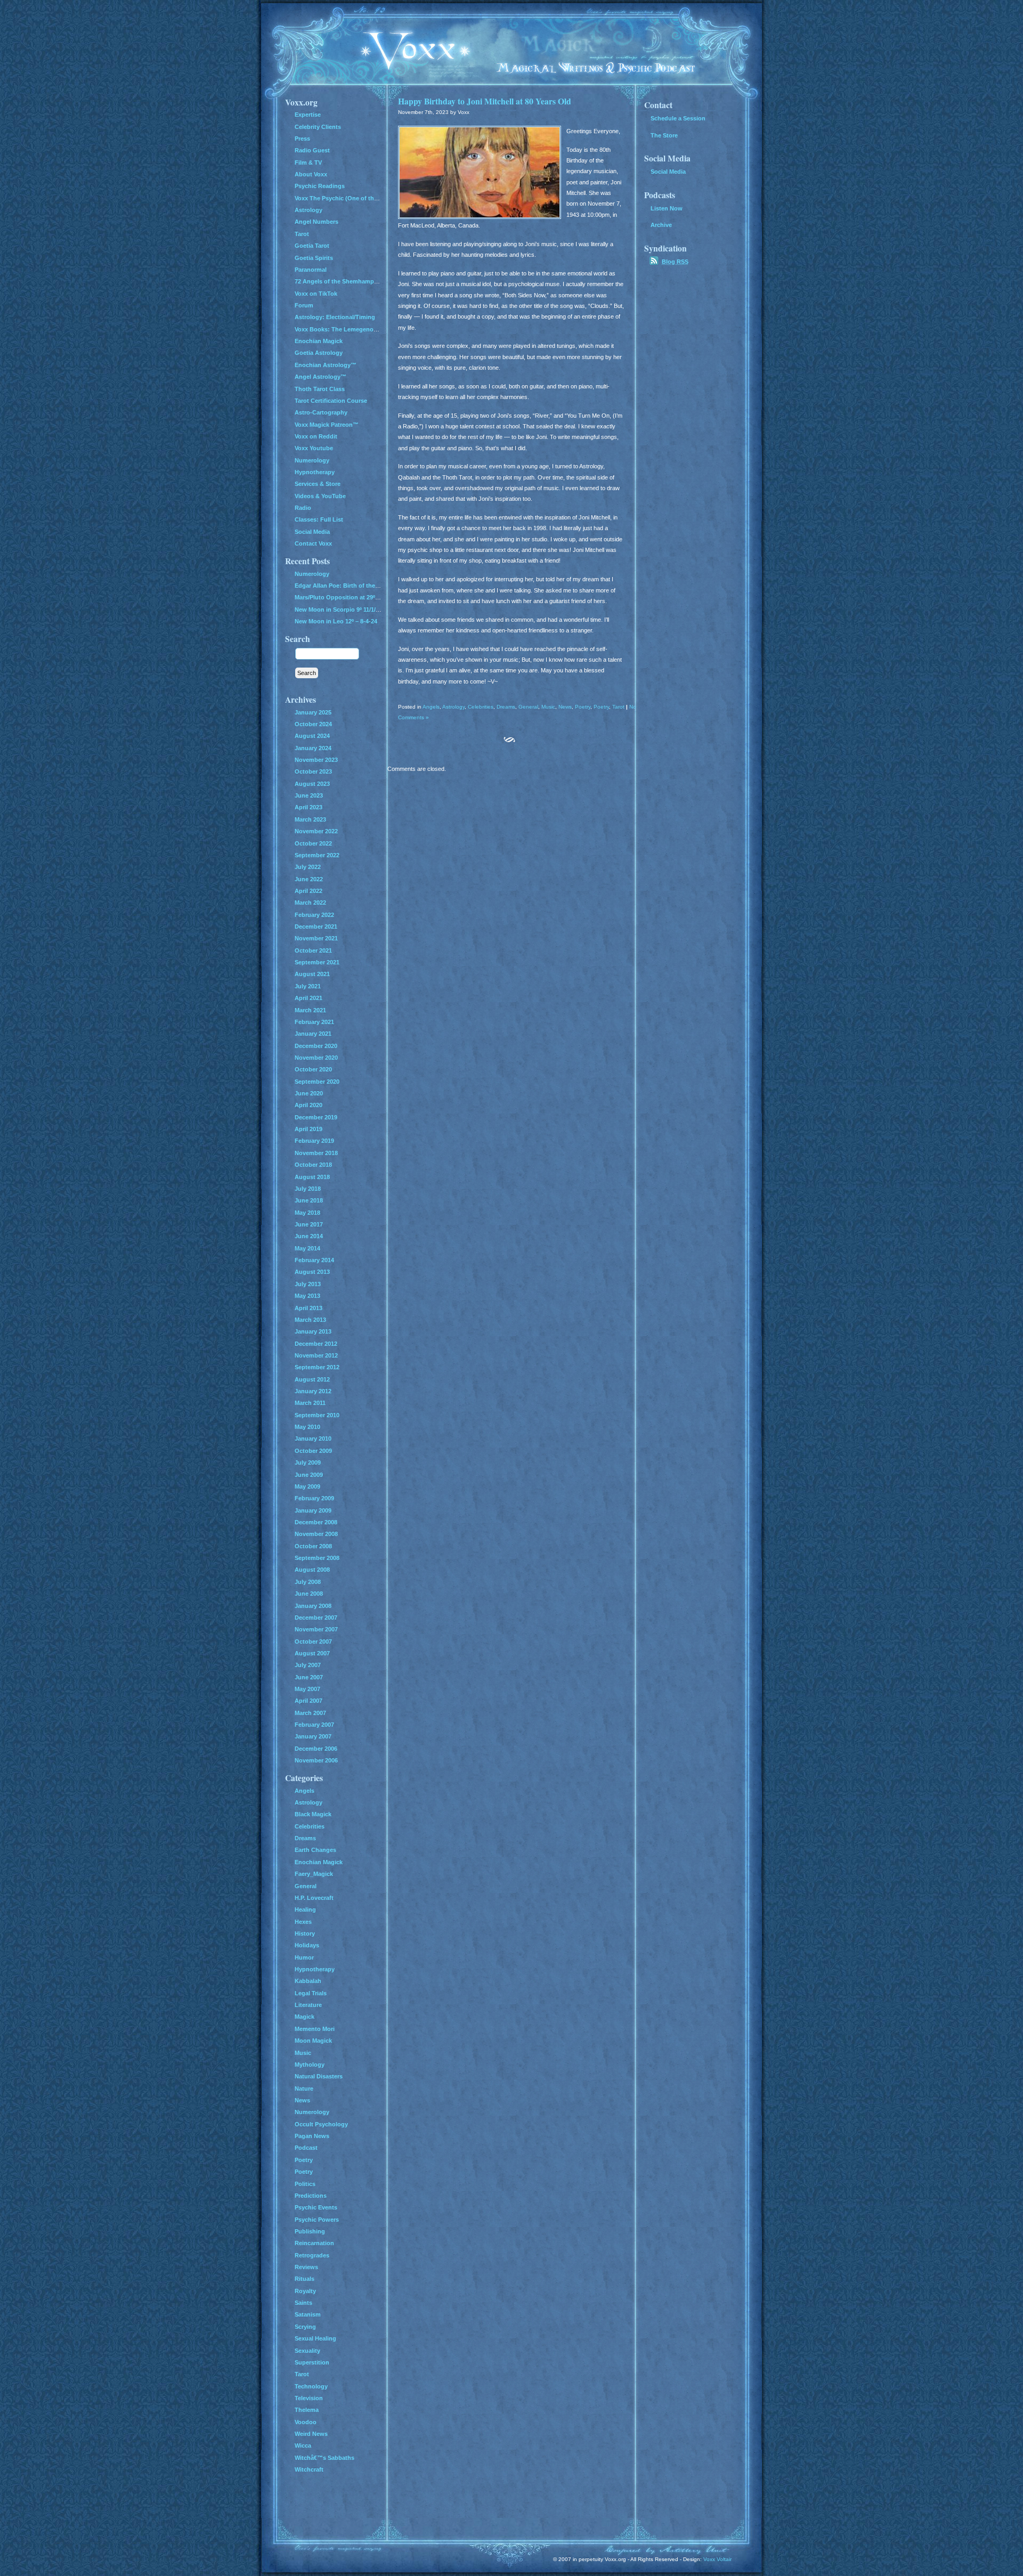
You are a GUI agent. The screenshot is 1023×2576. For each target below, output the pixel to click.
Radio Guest (312, 150)
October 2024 (313, 724)
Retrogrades (312, 2255)
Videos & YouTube (320, 496)
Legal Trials (311, 1993)
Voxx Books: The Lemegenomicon (343, 329)
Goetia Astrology (319, 353)
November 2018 (316, 1153)
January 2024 (313, 748)
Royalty (305, 2291)
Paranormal (311, 270)
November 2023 (316, 760)
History (305, 1933)
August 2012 (312, 1379)
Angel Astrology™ (320, 377)
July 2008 (308, 1582)
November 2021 (316, 938)
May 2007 (307, 1689)
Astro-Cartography (321, 412)
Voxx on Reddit (316, 436)
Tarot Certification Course (331, 401)
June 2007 (309, 1677)
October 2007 (313, 1642)
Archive (661, 225)
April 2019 (308, 1129)
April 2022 (308, 891)
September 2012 (317, 1367)
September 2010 (317, 1415)
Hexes (303, 1922)
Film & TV (308, 162)
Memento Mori (315, 2029)
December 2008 (316, 1522)
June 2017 (309, 1224)
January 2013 (313, 1331)
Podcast (306, 2148)
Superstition (312, 2362)
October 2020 (313, 1069)
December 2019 (316, 1117)
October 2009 (313, 1451)
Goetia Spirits (314, 258)
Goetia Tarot (312, 246)
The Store (664, 135)
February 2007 (314, 1725)
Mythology (310, 2065)
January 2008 (313, 1606)
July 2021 (308, 986)
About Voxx (311, 174)
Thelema (307, 2410)
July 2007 (308, 1665)
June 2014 (309, 1236)
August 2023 (312, 784)
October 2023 (313, 771)
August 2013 (312, 1272)
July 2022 (308, 867)
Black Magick (313, 1814)
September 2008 (317, 1558)
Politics (305, 2184)
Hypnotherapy (315, 472)
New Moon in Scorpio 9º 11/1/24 (338, 610)
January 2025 (313, 712)
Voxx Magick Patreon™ (327, 425)
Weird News (311, 2434)
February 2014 (314, 1260)
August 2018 (312, 1177)
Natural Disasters (319, 2076)
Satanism (308, 2314)
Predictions (311, 2196)
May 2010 (307, 1427)
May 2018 (307, 1213)
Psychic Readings (320, 186)
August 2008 (312, 1570)
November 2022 (316, 831)
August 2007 (312, 1653)
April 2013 (308, 1308)
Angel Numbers (316, 222)
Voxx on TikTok (316, 294)
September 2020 (317, 1082)
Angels (431, 707)
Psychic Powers (317, 2220)
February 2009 (314, 1498)
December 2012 (316, 1344)
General (528, 707)
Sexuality (307, 2351)
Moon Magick (313, 2041)
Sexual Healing (315, 2338)
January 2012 (313, 1391)
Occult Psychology (321, 2124)
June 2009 (309, 1475)
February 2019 (314, 1141)
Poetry (583, 707)
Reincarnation (314, 2243)
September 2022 (317, 855)
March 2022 (310, 903)
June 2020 (309, 1093)
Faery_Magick (314, 1874)
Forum (304, 305)
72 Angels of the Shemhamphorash (344, 281)
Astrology (453, 707)
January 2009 (313, 1510)
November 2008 (316, 1534)
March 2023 (310, 819)
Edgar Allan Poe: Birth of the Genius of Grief (357, 586)
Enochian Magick (319, 341)
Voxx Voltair (717, 2559)
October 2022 (313, 843)
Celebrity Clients (318, 127)
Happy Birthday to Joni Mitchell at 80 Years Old (485, 101)
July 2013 (308, 1284)
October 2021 (313, 950)
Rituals (305, 2279)
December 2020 (316, 1046)
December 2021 (316, 927)
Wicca (303, 2445)
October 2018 (313, 1165)
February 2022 (314, 915)
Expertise (308, 115)
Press (302, 139)
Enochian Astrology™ (326, 365)
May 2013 (307, 1296)
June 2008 (309, 1594)
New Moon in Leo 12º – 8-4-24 (336, 621)
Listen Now (667, 208)
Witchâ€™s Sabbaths (324, 2458)
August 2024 (312, 736)
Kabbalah (308, 1981)
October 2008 (313, 1546)
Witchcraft (309, 2469)
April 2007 (308, 1701)
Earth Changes (315, 1850)
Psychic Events (316, 2207)
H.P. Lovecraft (314, 1898)
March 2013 (310, 1320)
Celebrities (481, 707)
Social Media (312, 532)
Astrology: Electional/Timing (335, 317)
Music (548, 707)
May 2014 (307, 1248)
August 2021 (312, 974)
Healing (305, 1909)
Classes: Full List (319, 519)
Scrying (305, 2327)
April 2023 (308, 807)
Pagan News (312, 2136)
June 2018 (309, 1200)
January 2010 (313, 1439)
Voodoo (306, 2422)
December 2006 (316, 1749)
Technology (311, 2386)
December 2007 (316, 1618)
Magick (305, 2017)
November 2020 (316, 1058)
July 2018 (308, 1189)
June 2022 (309, 879)
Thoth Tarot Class (320, 389)
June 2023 (309, 795)
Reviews (306, 2267)
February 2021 (314, 1022)
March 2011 (310, 1403)
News (565, 707)
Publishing (310, 2231)
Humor (304, 1957)
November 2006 (316, 1760)
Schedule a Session (678, 118)
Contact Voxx (313, 543)
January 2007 (313, 1736)
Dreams (506, 707)
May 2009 (307, 1486)
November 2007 (316, 1629)
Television (309, 2398)
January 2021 (313, 1034)
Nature (304, 2089)
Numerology (312, 460)
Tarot (618, 707)
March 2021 (310, 1010)
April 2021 (308, 998)
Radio (303, 508)
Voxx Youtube (314, 448)
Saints (303, 2303)
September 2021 (317, 962)
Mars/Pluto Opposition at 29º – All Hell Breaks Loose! (369, 597)
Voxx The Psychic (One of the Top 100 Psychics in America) (378, 198)
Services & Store (318, 484)
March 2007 (310, 1713)
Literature (308, 2005)
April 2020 (308, 1105)
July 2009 (308, 1462)
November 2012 (316, 1355)
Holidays (307, 1945)
